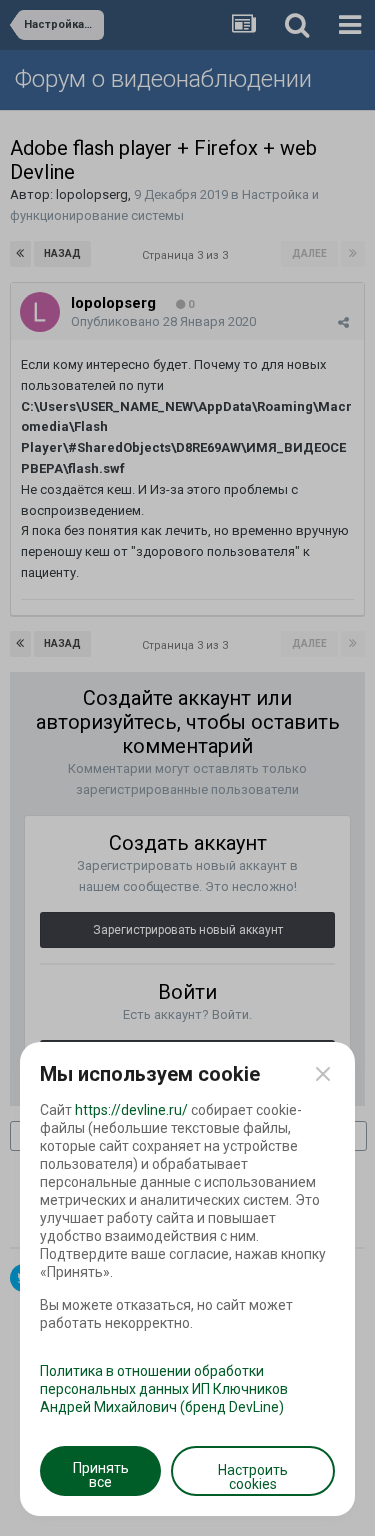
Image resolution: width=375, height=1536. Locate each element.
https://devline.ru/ (131, 1110)
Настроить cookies (253, 1477)
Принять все (101, 1475)
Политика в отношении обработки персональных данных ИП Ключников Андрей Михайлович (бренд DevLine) (164, 1389)
